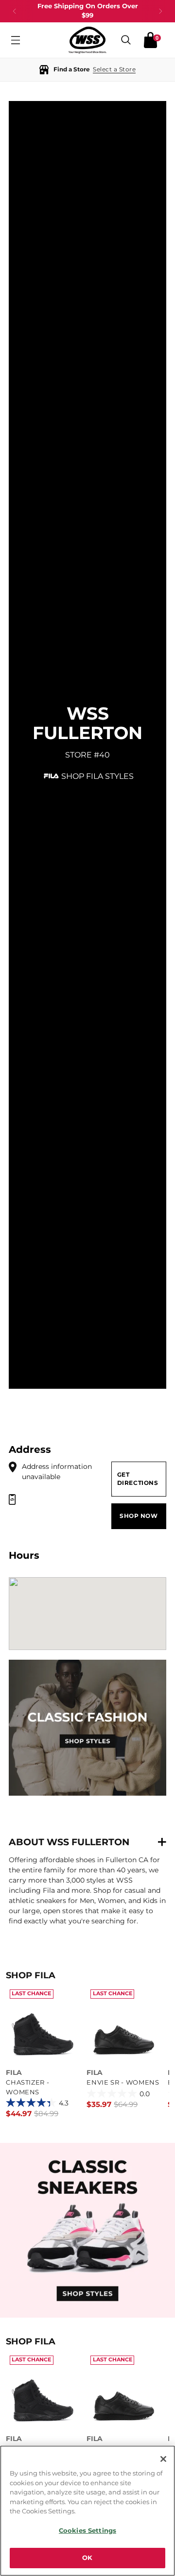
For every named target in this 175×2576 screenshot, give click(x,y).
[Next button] (160, 11)
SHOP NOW (139, 1516)
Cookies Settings (87, 2530)
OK (87, 2558)
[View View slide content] (87, 2230)
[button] (87, 70)
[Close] (163, 2459)
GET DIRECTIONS (138, 1479)
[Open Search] (126, 40)
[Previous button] (15, 11)
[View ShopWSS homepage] (87, 40)
